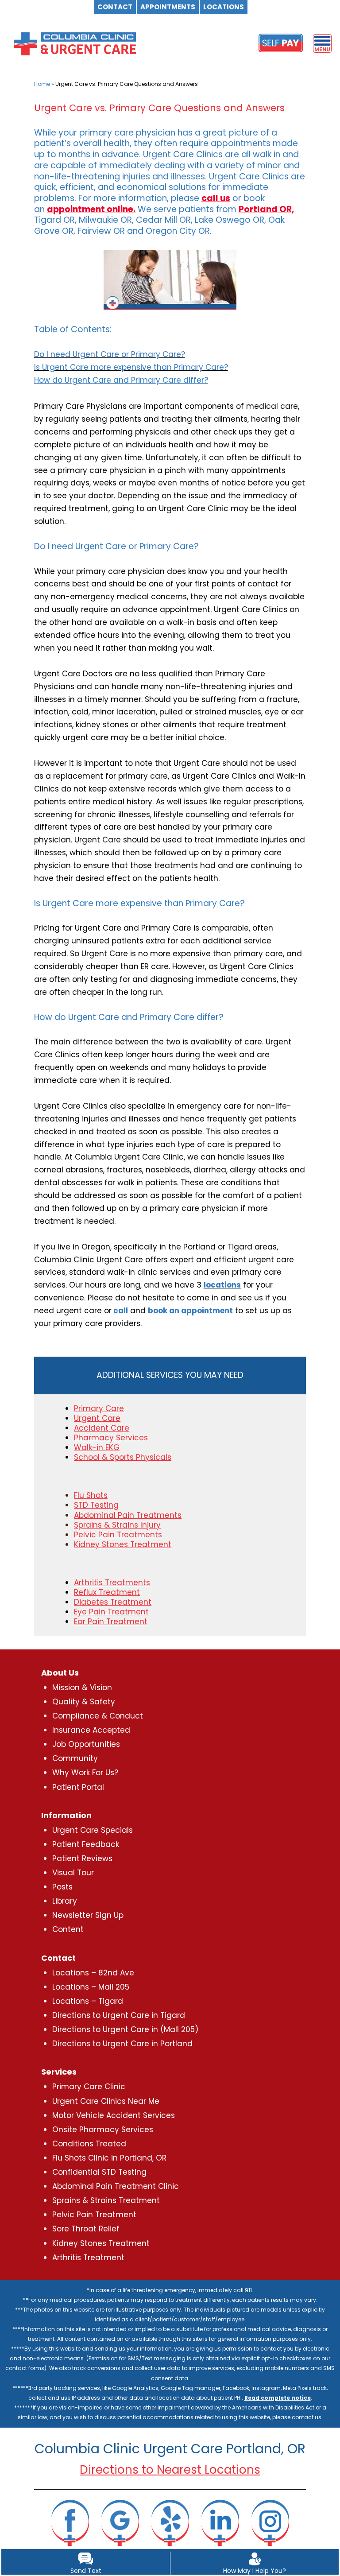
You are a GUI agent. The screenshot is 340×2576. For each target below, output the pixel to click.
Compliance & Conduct (98, 1716)
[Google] (120, 2522)
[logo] (75, 43)
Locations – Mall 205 (91, 1987)
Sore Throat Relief (86, 2229)
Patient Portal (78, 1787)
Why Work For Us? (85, 1773)
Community (75, 1758)
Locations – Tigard (88, 2001)
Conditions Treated (89, 2144)
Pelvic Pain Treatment (94, 2215)
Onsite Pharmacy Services (103, 2130)
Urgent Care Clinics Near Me (106, 2101)
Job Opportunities (86, 1744)
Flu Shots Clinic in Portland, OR (109, 2158)
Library (65, 1901)
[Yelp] (170, 2522)
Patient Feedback (86, 1844)
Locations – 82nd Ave (93, 1973)
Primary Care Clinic (89, 2087)
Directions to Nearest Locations (170, 2470)
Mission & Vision (82, 1688)
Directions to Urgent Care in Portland (122, 2044)
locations (222, 1285)
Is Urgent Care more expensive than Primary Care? (131, 367)
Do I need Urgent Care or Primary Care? (110, 354)
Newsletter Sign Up (88, 1915)
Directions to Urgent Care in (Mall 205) (125, 2029)
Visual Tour (73, 1873)
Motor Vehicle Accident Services (114, 2115)
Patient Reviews (82, 1858)
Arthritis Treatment (88, 2258)
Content (68, 1929)
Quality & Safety (84, 1702)
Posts (62, 1887)
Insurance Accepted (91, 1730)
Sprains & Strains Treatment (106, 2200)
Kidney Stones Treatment (101, 2243)
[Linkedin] (220, 2522)
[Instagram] (270, 2522)
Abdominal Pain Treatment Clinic (116, 2186)
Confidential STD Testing (99, 2172)
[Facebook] (70, 2522)
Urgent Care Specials (93, 1830)
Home (42, 84)
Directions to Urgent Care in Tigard (119, 2015)
